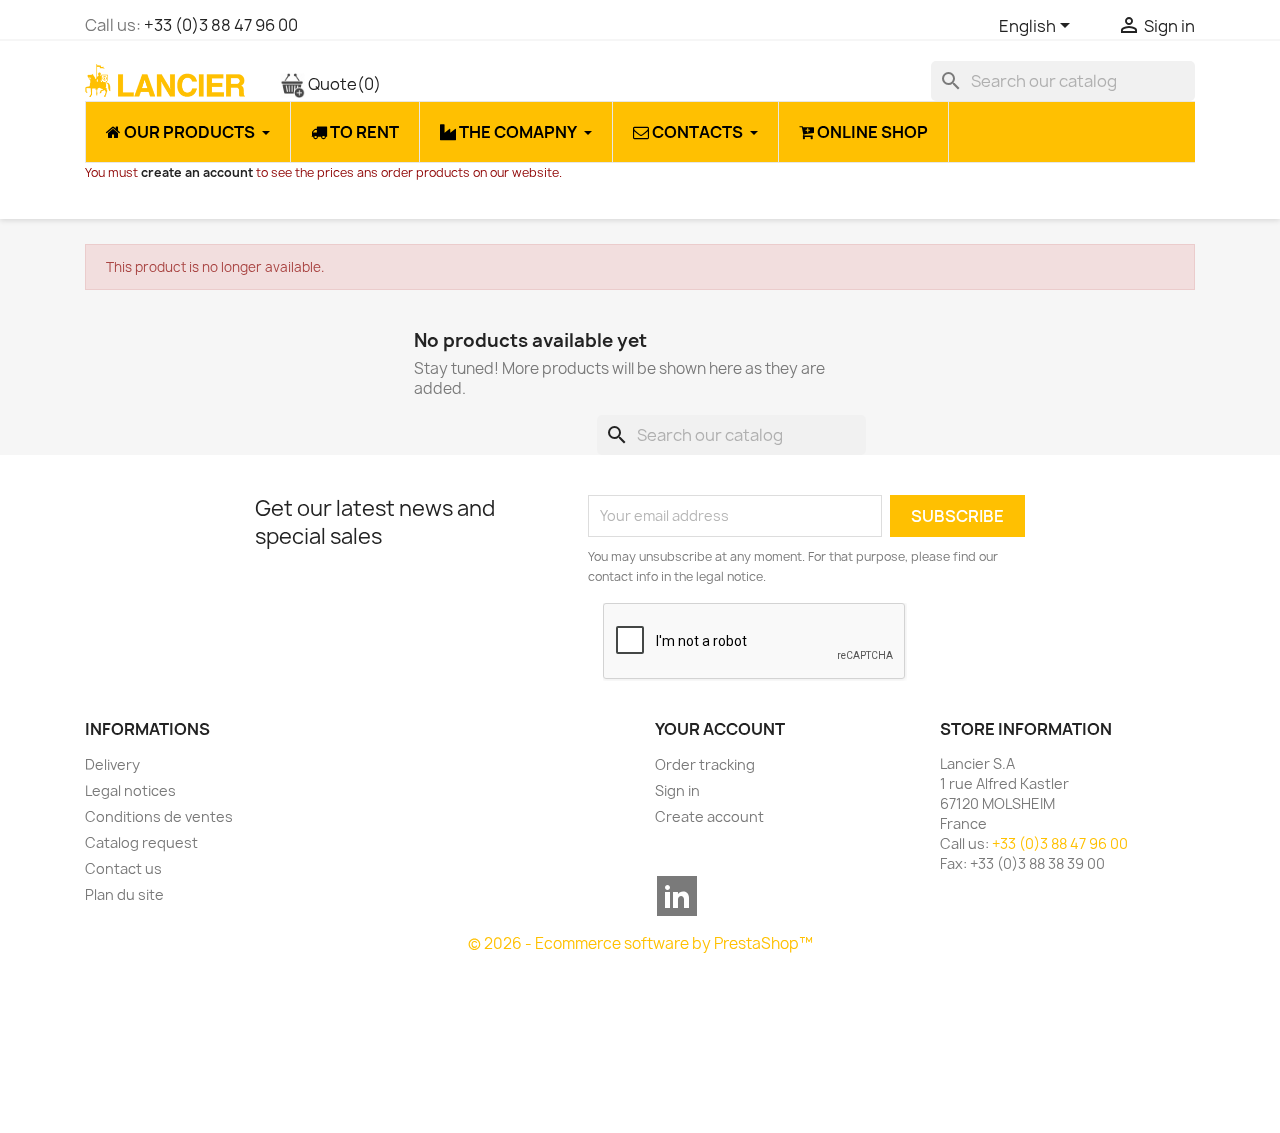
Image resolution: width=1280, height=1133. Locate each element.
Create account (709, 816)
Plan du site (124, 894)
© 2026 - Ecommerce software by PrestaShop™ (640, 943)
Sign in (677, 790)
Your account (720, 729)
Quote (343, 84)
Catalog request (141, 842)
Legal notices (130, 790)
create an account (197, 172)
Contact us (123, 868)
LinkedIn (677, 896)
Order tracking (705, 764)
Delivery (112, 764)
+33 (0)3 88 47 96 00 (221, 25)
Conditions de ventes (159, 816)
